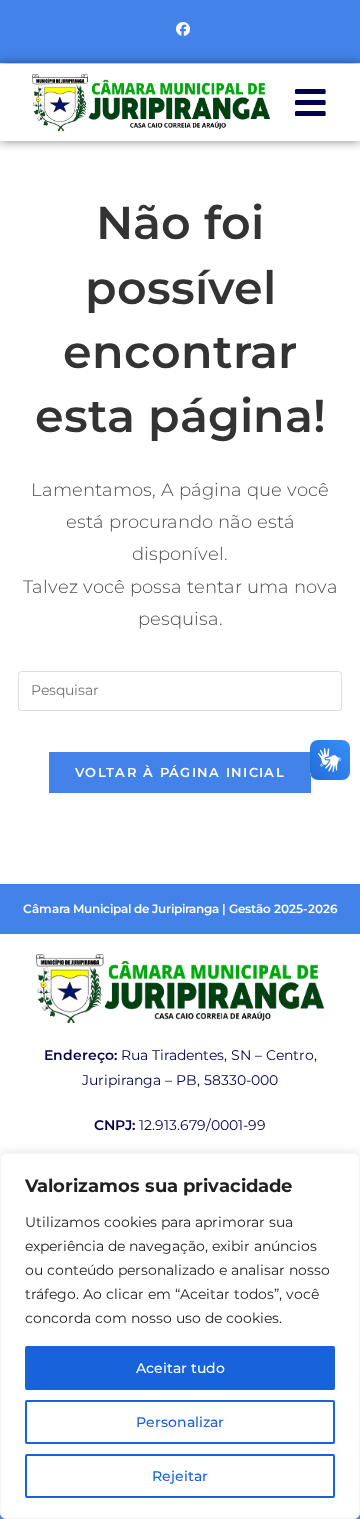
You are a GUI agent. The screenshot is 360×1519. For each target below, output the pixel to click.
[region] (180, 1336)
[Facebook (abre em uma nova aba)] (180, 29)
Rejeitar (180, 1476)
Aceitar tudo (180, 1368)
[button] (310, 102)
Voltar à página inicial (180, 772)
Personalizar (180, 1422)
